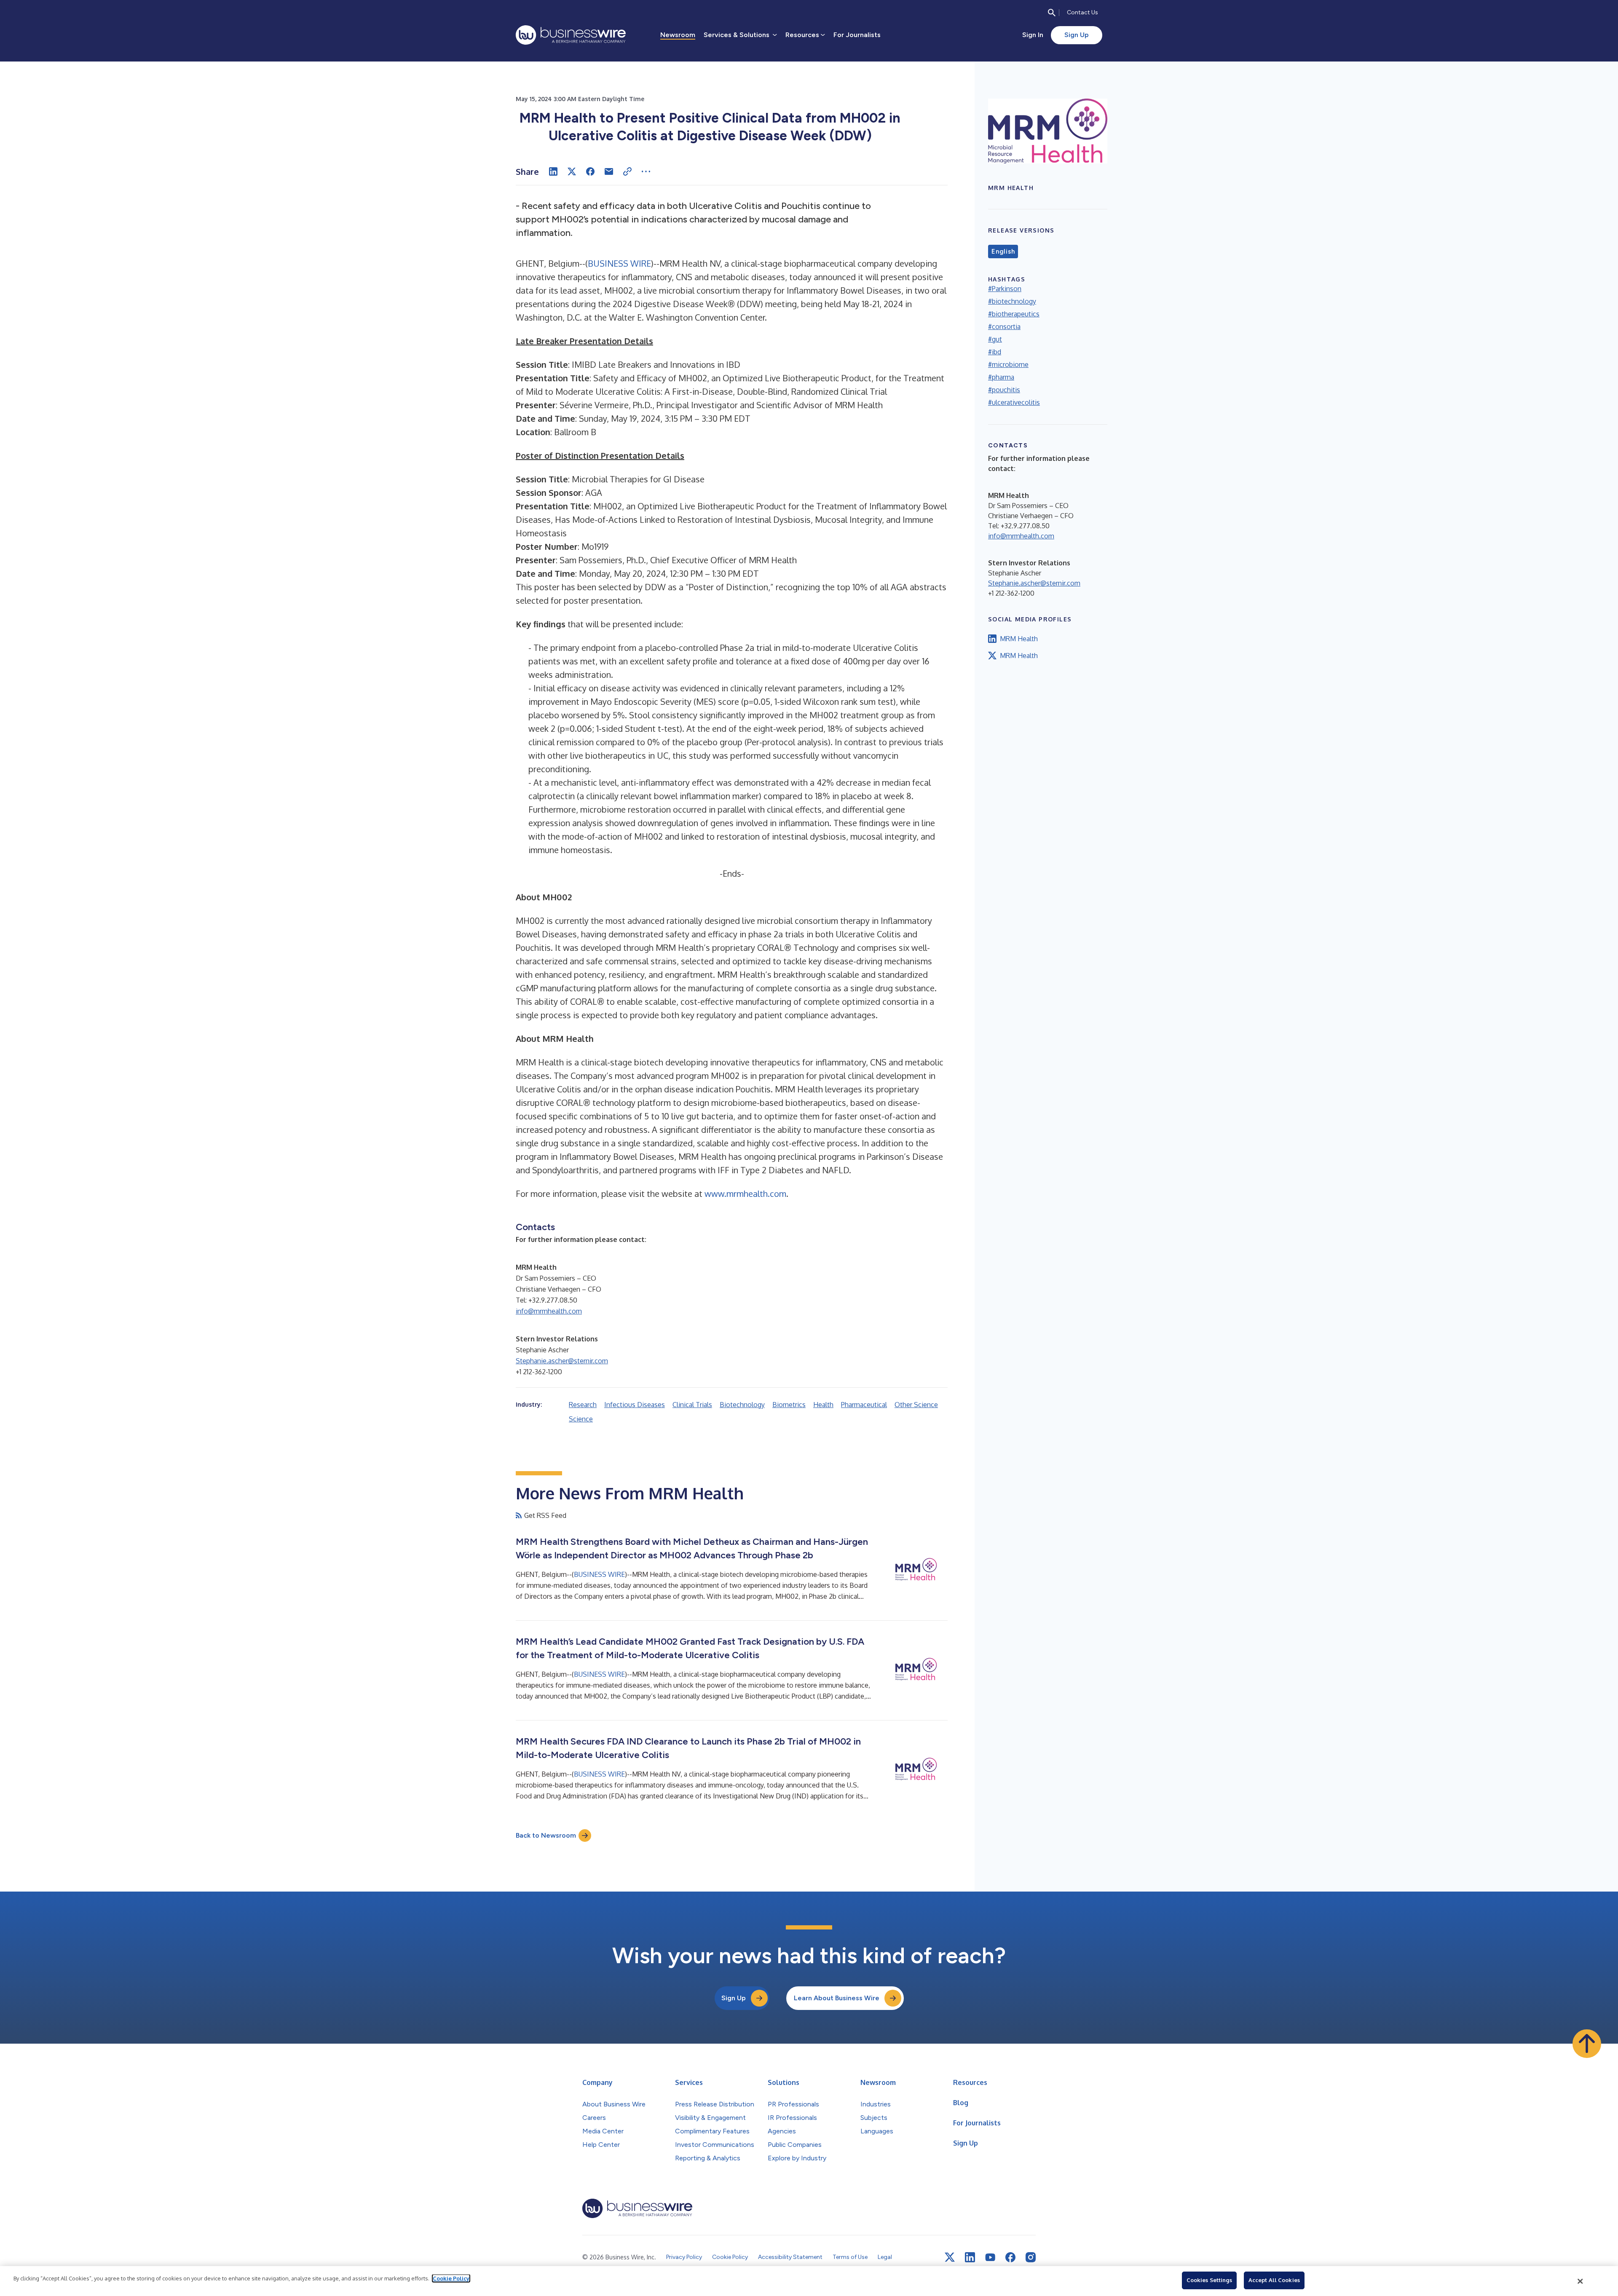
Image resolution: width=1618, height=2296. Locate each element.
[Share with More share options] (646, 171)
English (1003, 252)
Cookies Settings (1209, 2280)
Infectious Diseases (635, 1405)
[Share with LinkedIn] (553, 171)
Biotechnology (742, 1405)
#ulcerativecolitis (1014, 402)
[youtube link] (990, 2257)
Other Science (916, 1405)
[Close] (1580, 2281)
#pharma (1001, 377)
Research (583, 1405)
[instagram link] (1031, 2257)
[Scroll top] (1587, 2044)
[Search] (1052, 13)
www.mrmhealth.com (745, 1193)
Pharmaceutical (864, 1405)
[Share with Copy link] (627, 171)
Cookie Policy (451, 2278)
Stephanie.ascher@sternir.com (562, 1361)
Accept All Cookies (1274, 2280)
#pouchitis (1004, 390)
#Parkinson (1005, 289)
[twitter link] (950, 2257)
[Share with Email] (609, 171)
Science (581, 1419)
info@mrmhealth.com (549, 1311)
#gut (995, 339)
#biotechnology (1012, 301)
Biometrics (789, 1405)
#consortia (1004, 326)
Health (823, 1405)
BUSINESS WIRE (619, 263)
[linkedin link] (970, 2257)
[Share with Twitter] (572, 171)
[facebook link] (1010, 2257)
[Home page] (571, 35)
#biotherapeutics (1014, 314)
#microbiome (1008, 364)
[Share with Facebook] (590, 171)
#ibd (995, 352)
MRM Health (1019, 639)
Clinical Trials (692, 1405)
